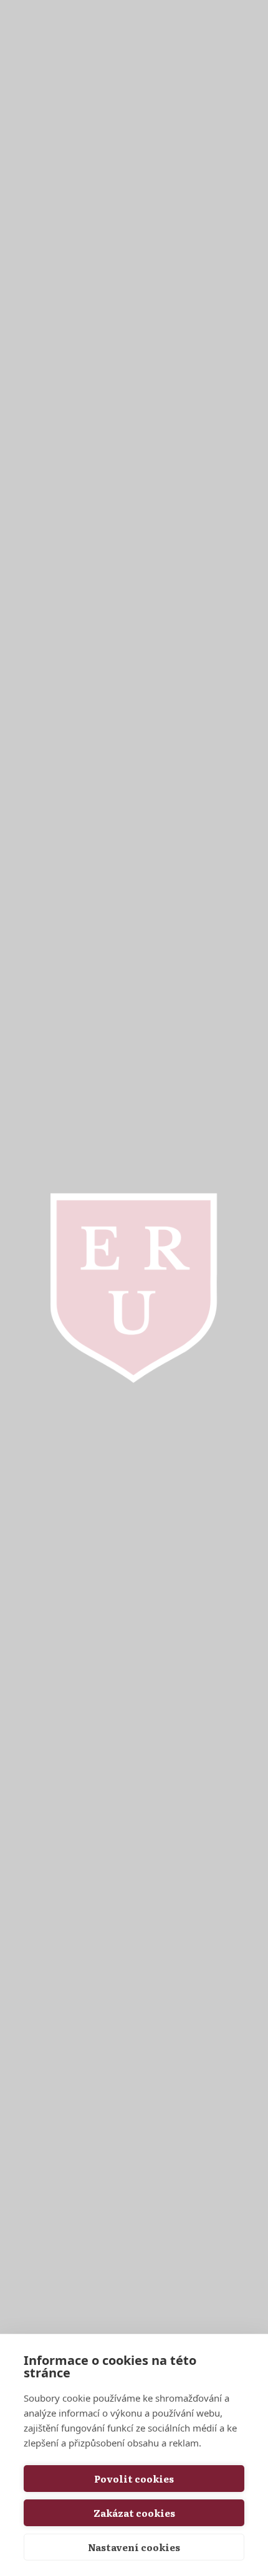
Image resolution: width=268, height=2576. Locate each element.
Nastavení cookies (134, 2547)
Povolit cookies (134, 2479)
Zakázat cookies (134, 2513)
